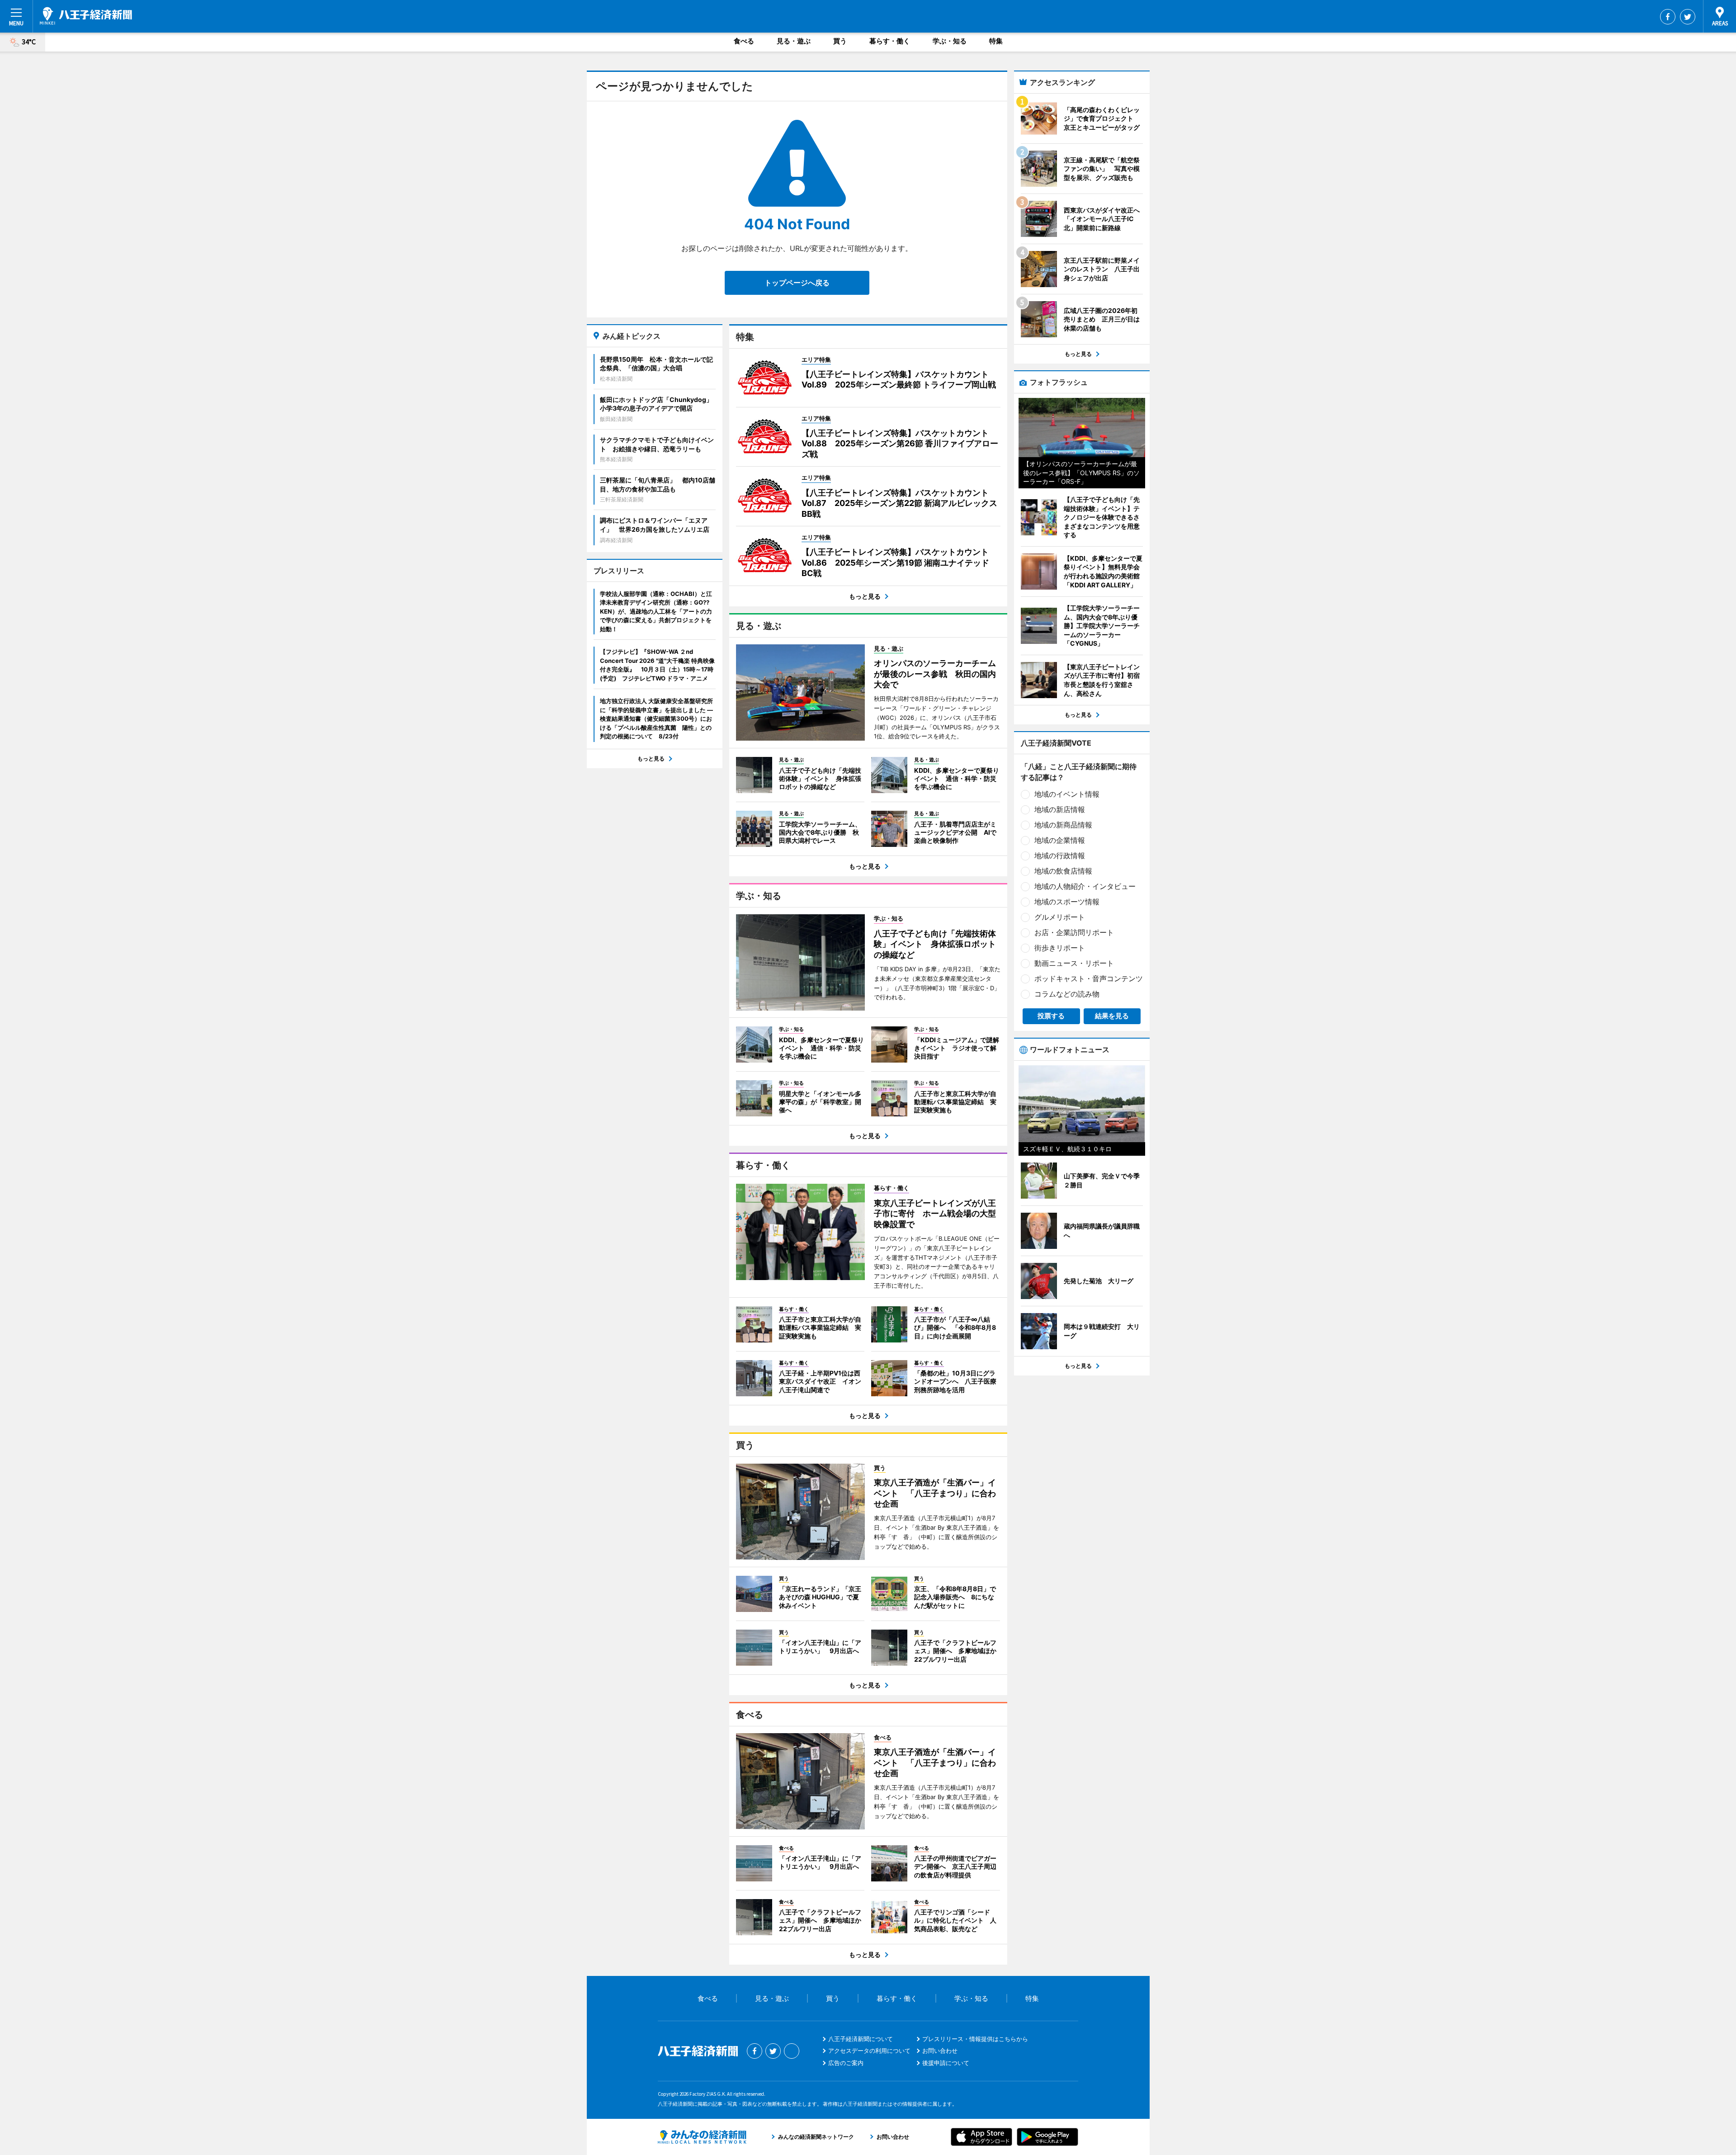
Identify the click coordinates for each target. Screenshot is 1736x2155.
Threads (792, 2051)
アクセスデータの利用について (869, 2051)
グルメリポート (1060, 917)
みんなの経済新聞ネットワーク (702, 2137)
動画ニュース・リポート (1074, 963)
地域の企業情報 (1060, 840)
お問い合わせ (940, 2051)
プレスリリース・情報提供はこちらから (975, 2039)
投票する (1051, 1016)
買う (840, 41)
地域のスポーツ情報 (1067, 902)
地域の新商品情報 (1063, 825)
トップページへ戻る (797, 283)
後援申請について (946, 2063)
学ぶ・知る (950, 41)
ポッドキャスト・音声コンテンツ (1089, 978)
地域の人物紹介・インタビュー (1085, 886)
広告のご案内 (846, 2063)
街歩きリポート (1060, 948)
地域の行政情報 (1060, 855)
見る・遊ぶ (794, 41)
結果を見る (1112, 1016)
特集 (996, 41)
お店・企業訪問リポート (1074, 932)
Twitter (1688, 17)
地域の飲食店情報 (1063, 871)
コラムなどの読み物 (1067, 994)
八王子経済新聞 (86, 16)
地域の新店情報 (1060, 809)
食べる (744, 41)
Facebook (1668, 17)
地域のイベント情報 (1067, 794)
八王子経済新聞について (861, 2039)
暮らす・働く (890, 41)
